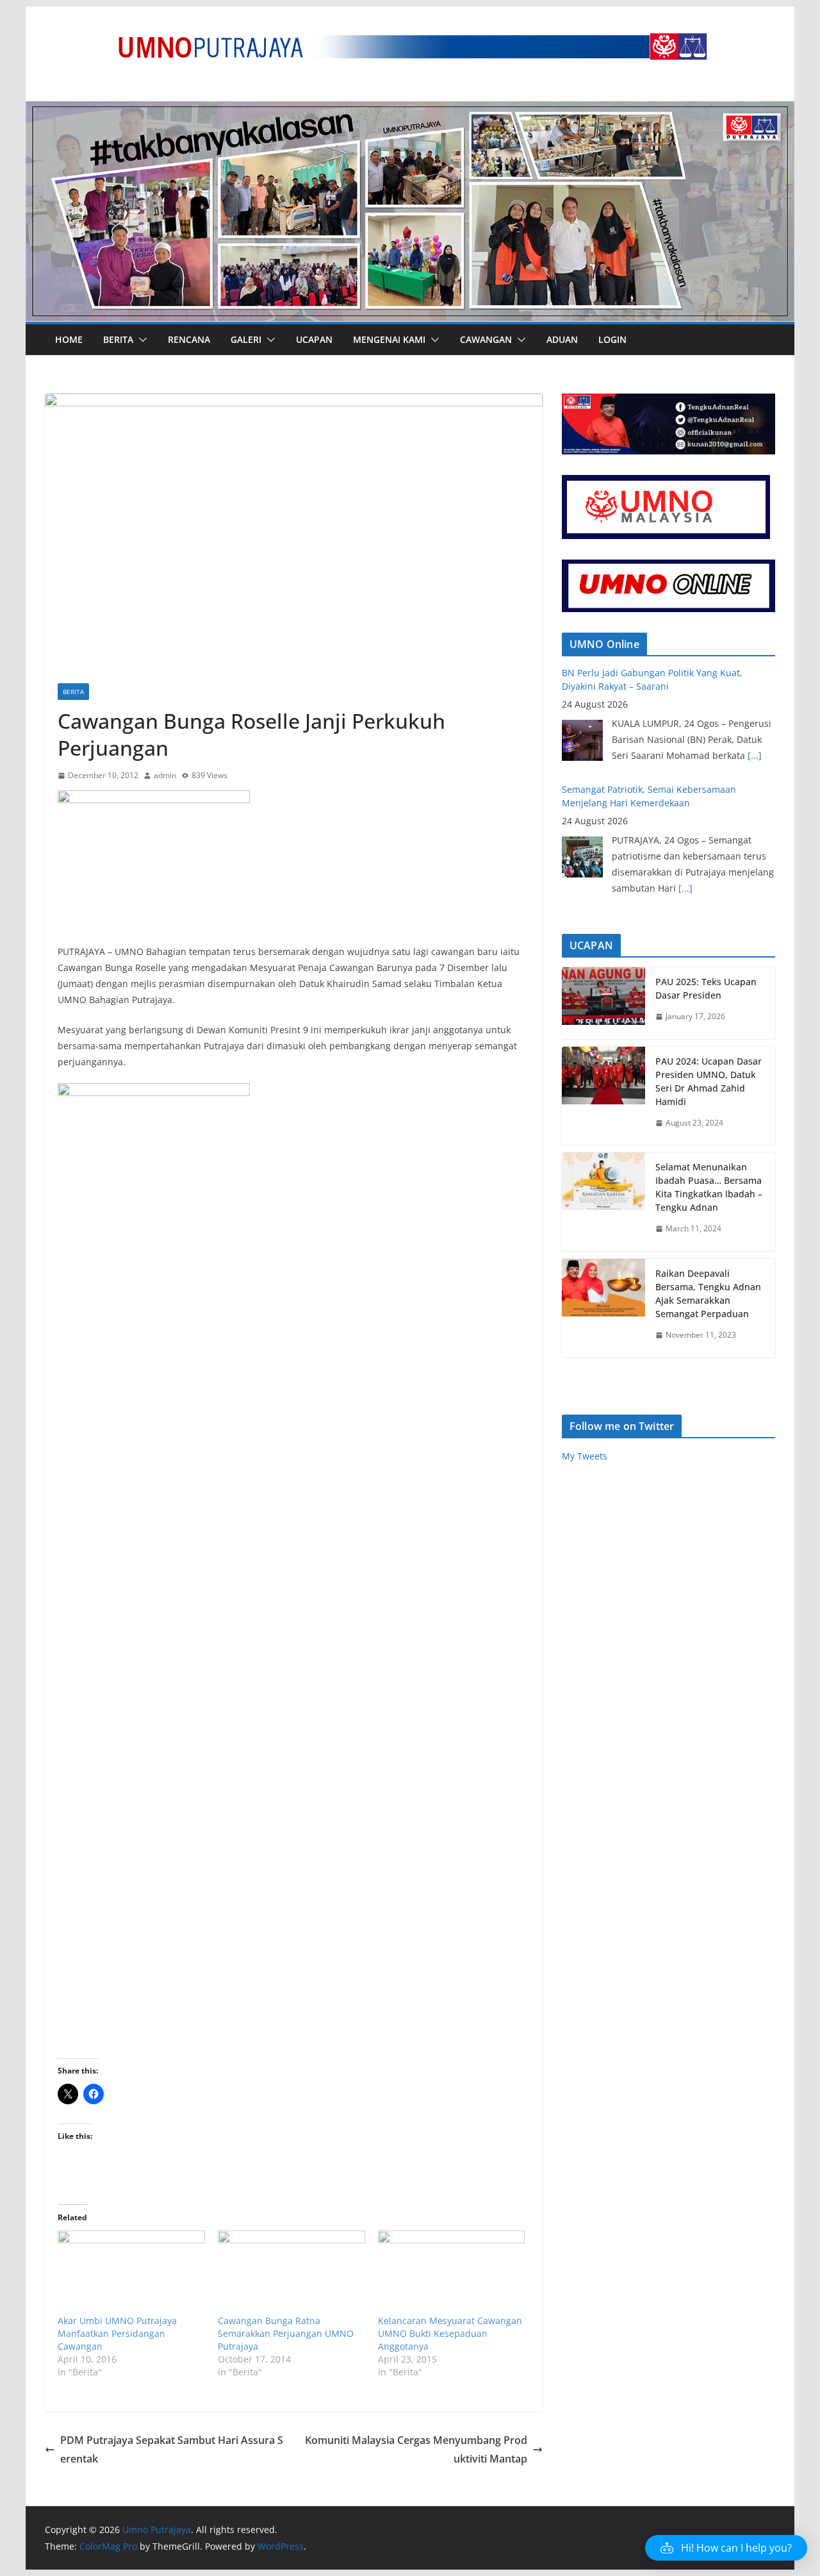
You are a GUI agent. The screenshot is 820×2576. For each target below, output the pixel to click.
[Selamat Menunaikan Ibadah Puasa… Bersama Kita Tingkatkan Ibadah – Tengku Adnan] (603, 1202)
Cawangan (486, 339)
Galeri (246, 339)
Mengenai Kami (389, 339)
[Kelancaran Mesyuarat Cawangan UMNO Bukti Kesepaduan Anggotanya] (452, 2273)
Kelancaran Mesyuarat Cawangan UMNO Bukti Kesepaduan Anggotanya (450, 2333)
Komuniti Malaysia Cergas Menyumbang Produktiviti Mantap (416, 2449)
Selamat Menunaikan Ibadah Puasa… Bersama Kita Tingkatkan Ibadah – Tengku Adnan (709, 1187)
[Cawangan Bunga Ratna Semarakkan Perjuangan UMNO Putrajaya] (291, 2273)
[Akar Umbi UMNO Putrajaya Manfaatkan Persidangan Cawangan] (131, 2273)
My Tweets (585, 1456)
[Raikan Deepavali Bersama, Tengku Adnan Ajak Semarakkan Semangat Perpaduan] (603, 1308)
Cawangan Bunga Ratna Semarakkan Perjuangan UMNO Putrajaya (286, 2333)
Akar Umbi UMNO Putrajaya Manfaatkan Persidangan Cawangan (117, 2333)
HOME (69, 339)
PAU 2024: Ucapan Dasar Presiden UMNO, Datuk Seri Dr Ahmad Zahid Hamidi (709, 1081)
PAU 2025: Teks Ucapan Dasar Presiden (706, 988)
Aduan (562, 339)
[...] (685, 771)
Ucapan (314, 339)
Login (612, 339)
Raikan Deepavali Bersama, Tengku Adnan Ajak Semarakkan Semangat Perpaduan (708, 1293)
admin (165, 775)
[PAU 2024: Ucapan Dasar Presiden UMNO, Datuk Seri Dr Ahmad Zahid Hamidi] (603, 1096)
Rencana (189, 339)
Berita (118, 339)
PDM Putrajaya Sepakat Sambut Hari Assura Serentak (172, 2449)
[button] (140, 340)
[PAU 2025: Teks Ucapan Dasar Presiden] (603, 1003)
